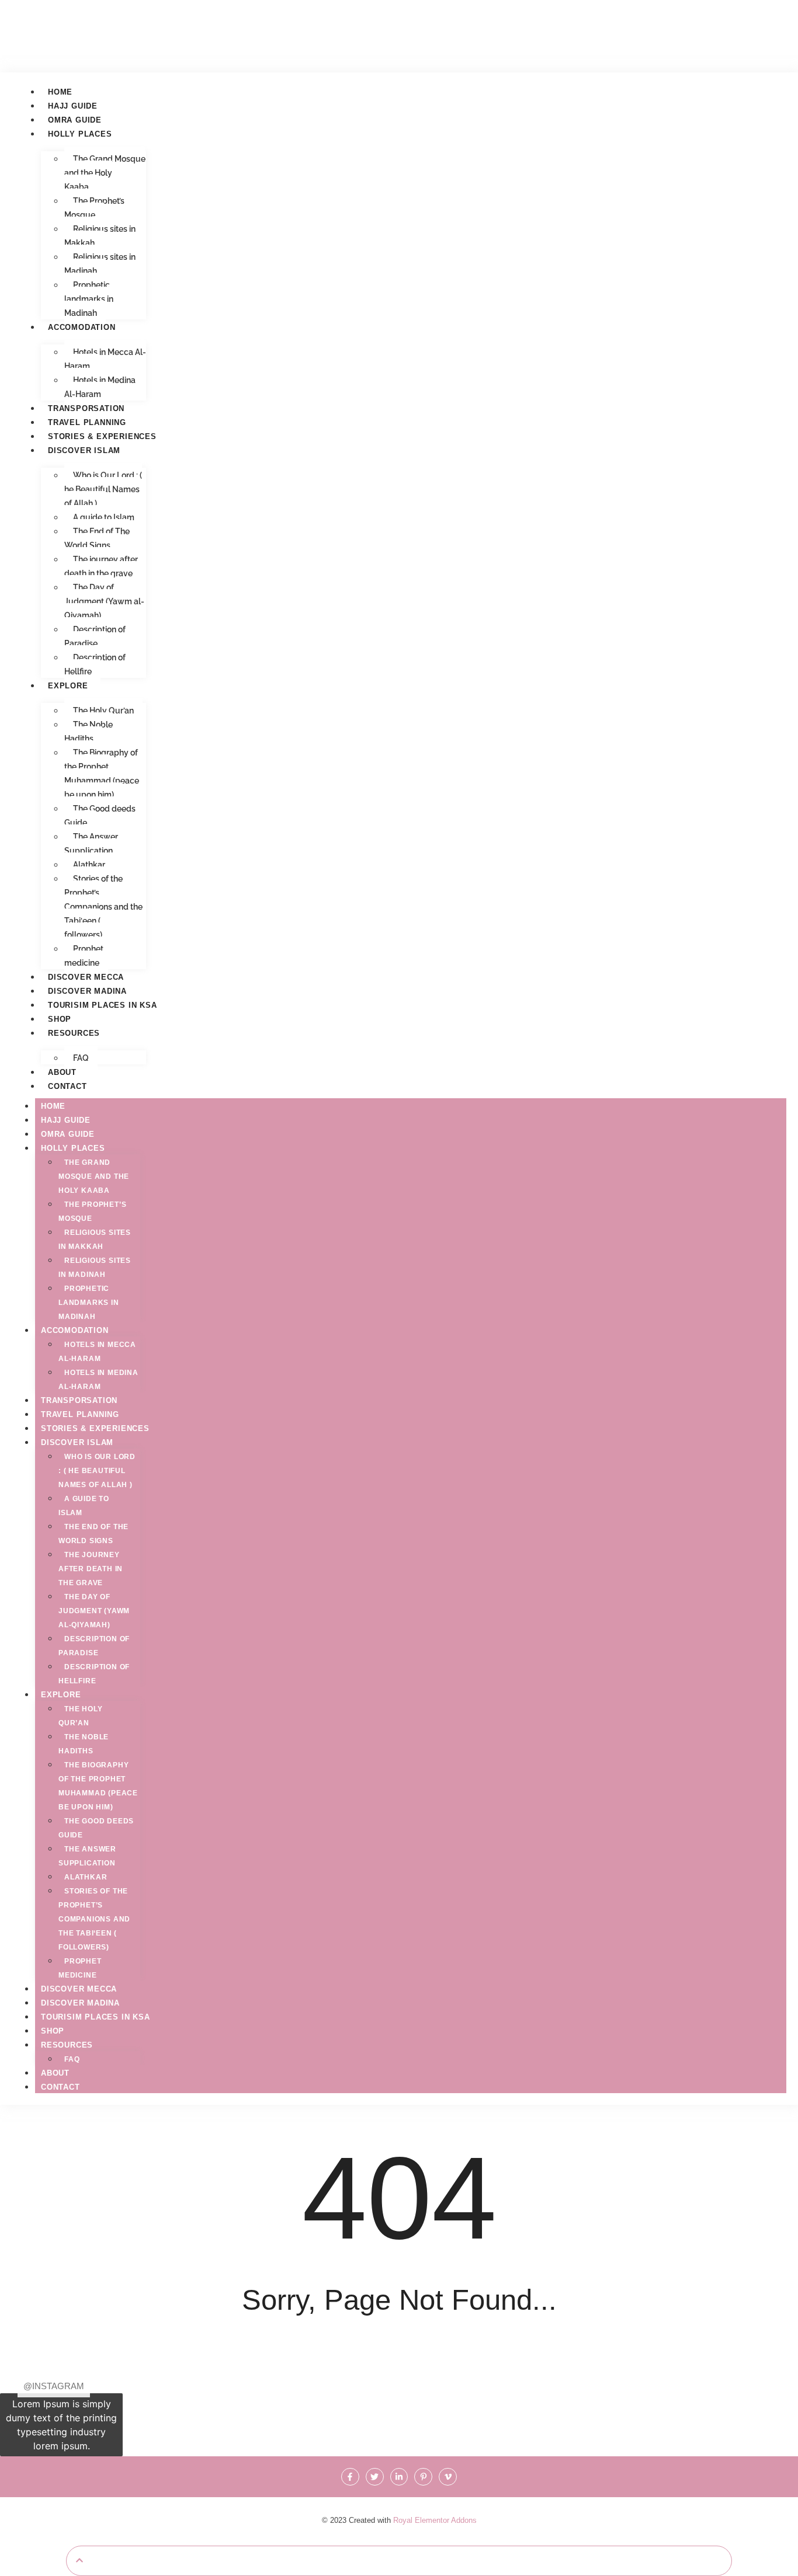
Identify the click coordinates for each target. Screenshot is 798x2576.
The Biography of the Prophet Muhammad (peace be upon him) (102, 774)
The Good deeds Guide (100, 816)
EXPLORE (68, 686)
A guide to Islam (104, 517)
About (62, 1072)
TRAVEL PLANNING (87, 422)
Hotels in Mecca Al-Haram (105, 359)
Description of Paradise (95, 636)
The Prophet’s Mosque (94, 208)
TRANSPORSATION (86, 408)
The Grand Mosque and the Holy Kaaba (105, 173)
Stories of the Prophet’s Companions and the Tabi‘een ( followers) (103, 907)
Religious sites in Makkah (100, 236)
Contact (67, 1086)
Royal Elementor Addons (435, 2520)
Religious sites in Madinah (100, 264)
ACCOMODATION (82, 327)
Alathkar (89, 865)
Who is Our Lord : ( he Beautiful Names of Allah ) (103, 489)
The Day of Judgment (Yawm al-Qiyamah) (104, 601)
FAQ (81, 1058)
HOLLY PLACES (80, 134)
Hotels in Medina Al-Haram (100, 387)
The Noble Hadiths (89, 732)
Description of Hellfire (95, 664)
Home (60, 92)
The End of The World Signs (97, 538)
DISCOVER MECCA (86, 977)
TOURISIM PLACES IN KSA (103, 1005)
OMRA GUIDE (75, 120)
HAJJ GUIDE (73, 106)
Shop (60, 1019)
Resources (74, 1033)
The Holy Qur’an (103, 711)
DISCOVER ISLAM (84, 450)
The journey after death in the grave (101, 566)
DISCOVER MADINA (87, 991)
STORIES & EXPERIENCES (102, 436)
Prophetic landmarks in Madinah (89, 299)
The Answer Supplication (91, 844)
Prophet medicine (84, 956)
